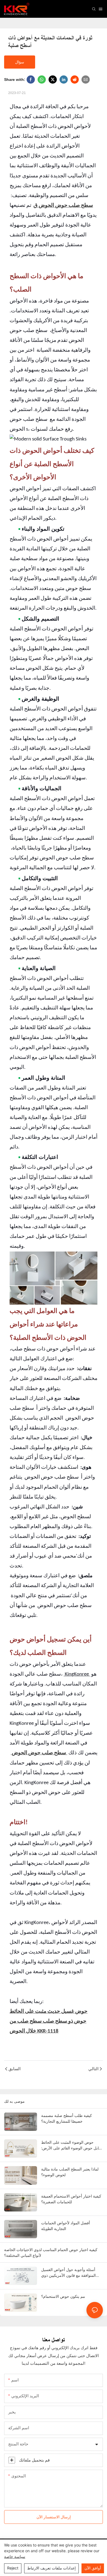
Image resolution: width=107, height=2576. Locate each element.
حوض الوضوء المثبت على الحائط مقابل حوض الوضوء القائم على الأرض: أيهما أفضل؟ (72, 2145)
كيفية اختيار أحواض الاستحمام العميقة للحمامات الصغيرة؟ (71, 2199)
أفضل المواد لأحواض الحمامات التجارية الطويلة (66, 2226)
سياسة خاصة (15, 2556)
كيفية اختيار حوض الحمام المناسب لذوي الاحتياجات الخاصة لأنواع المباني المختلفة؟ (51, 2252)
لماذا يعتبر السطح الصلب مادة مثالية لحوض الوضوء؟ (70, 2172)
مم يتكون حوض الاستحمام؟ (63, 2296)
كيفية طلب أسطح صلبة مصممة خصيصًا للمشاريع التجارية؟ (67, 2118)
